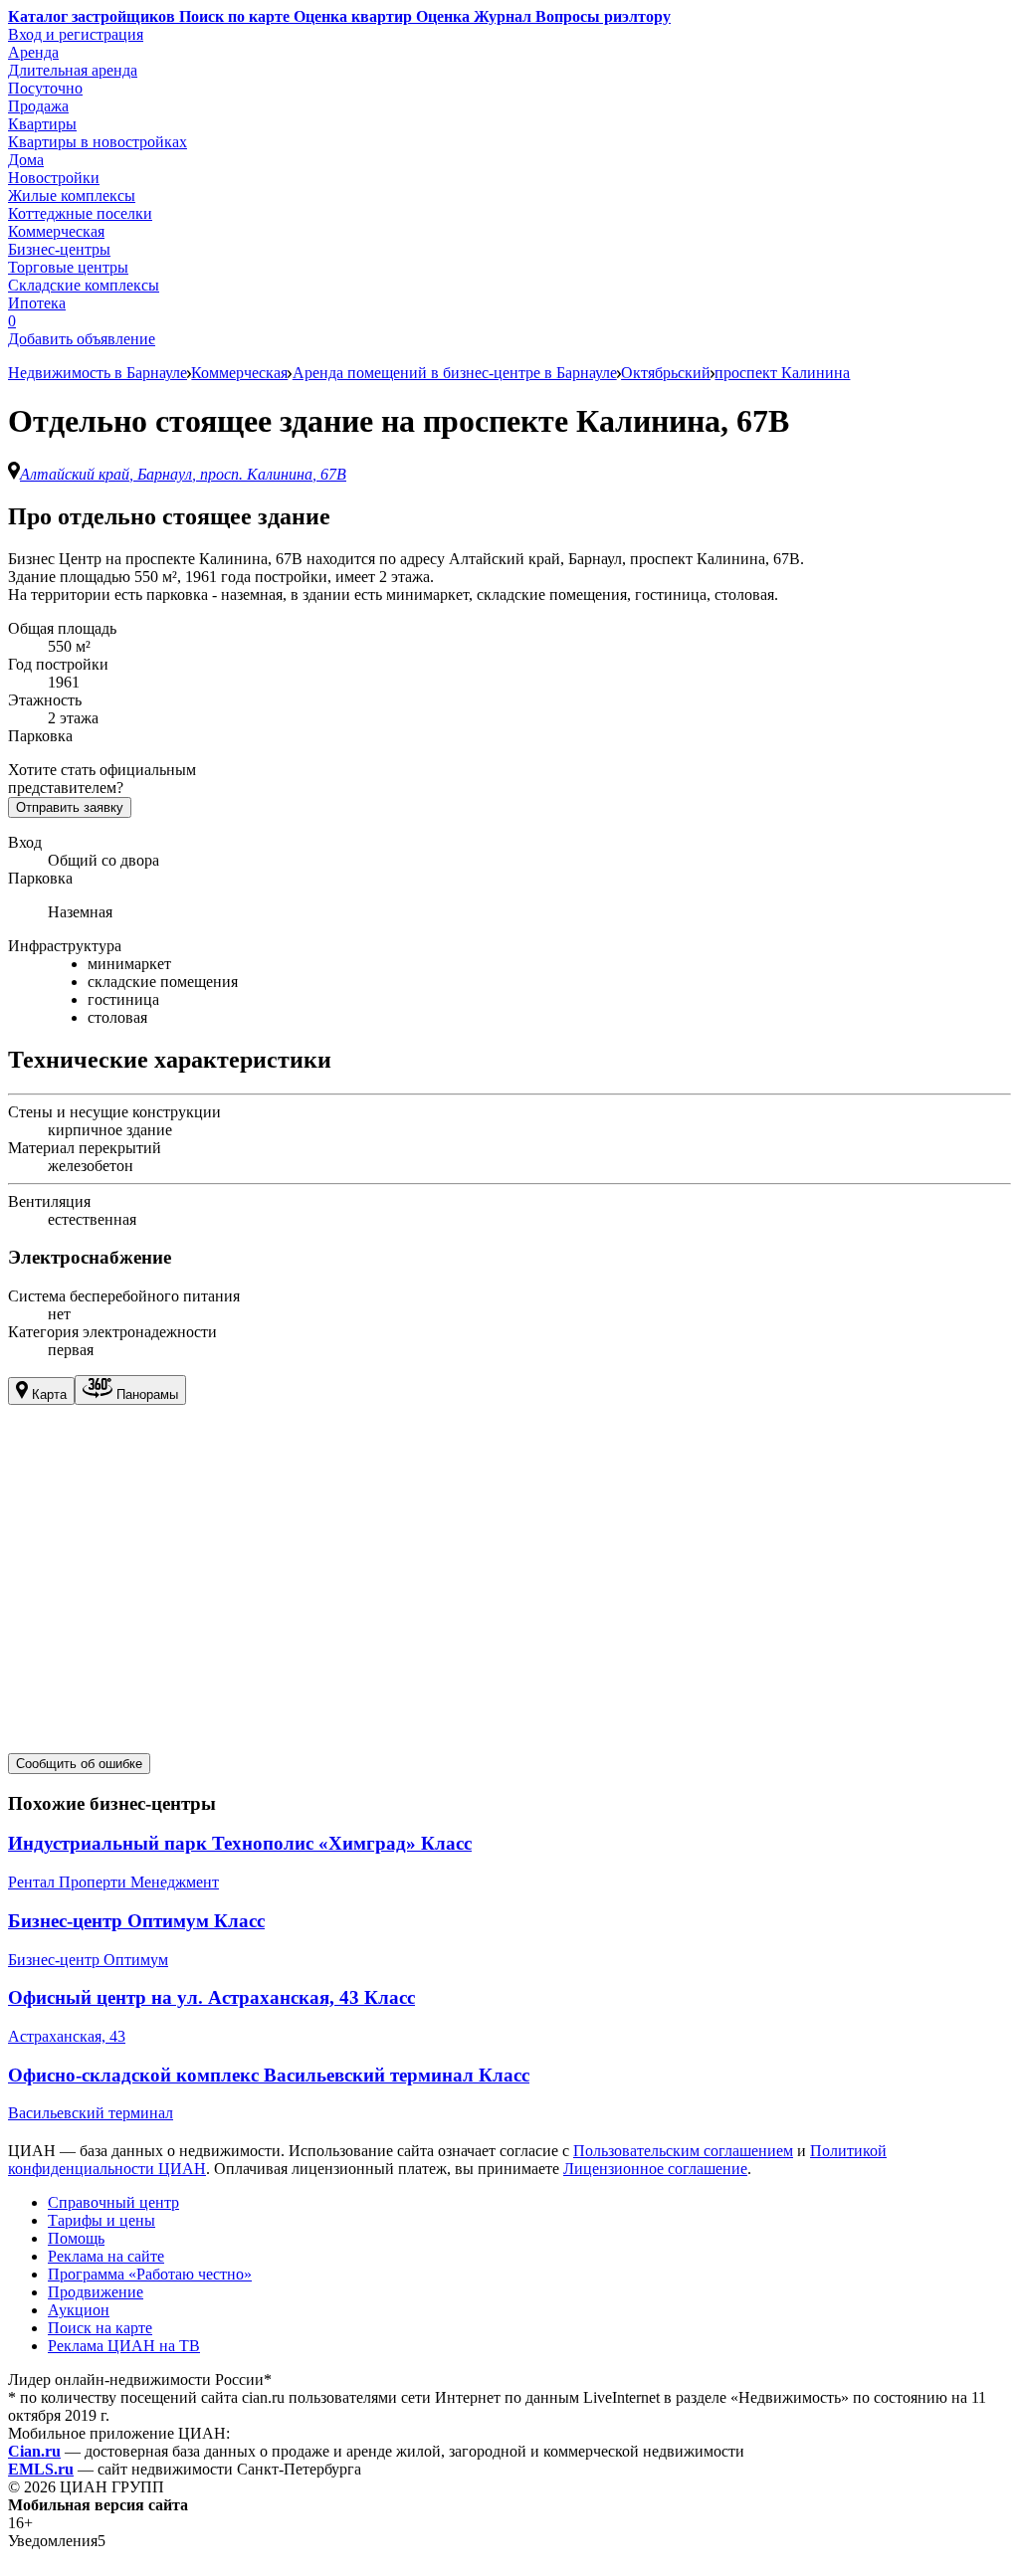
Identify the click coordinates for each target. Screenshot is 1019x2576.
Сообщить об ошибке (79, 1764)
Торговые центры (68, 267)
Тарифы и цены (102, 2220)
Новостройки (54, 178)
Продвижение (96, 2292)
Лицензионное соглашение (655, 2169)
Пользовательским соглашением (683, 2151)
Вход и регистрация (76, 34)
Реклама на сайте (106, 2256)
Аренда (33, 52)
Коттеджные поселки (80, 213)
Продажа (38, 106)
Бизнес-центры (59, 249)
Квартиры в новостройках (98, 142)
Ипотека (37, 303)
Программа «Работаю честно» (150, 2274)
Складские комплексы (84, 285)
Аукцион (79, 2310)
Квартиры (42, 124)
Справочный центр (113, 2202)
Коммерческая (56, 231)
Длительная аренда (73, 70)
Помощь (76, 2238)
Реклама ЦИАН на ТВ (124, 2346)
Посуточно (45, 88)
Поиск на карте (100, 2328)
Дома (26, 160)
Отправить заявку (70, 807)
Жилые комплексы (72, 196)
